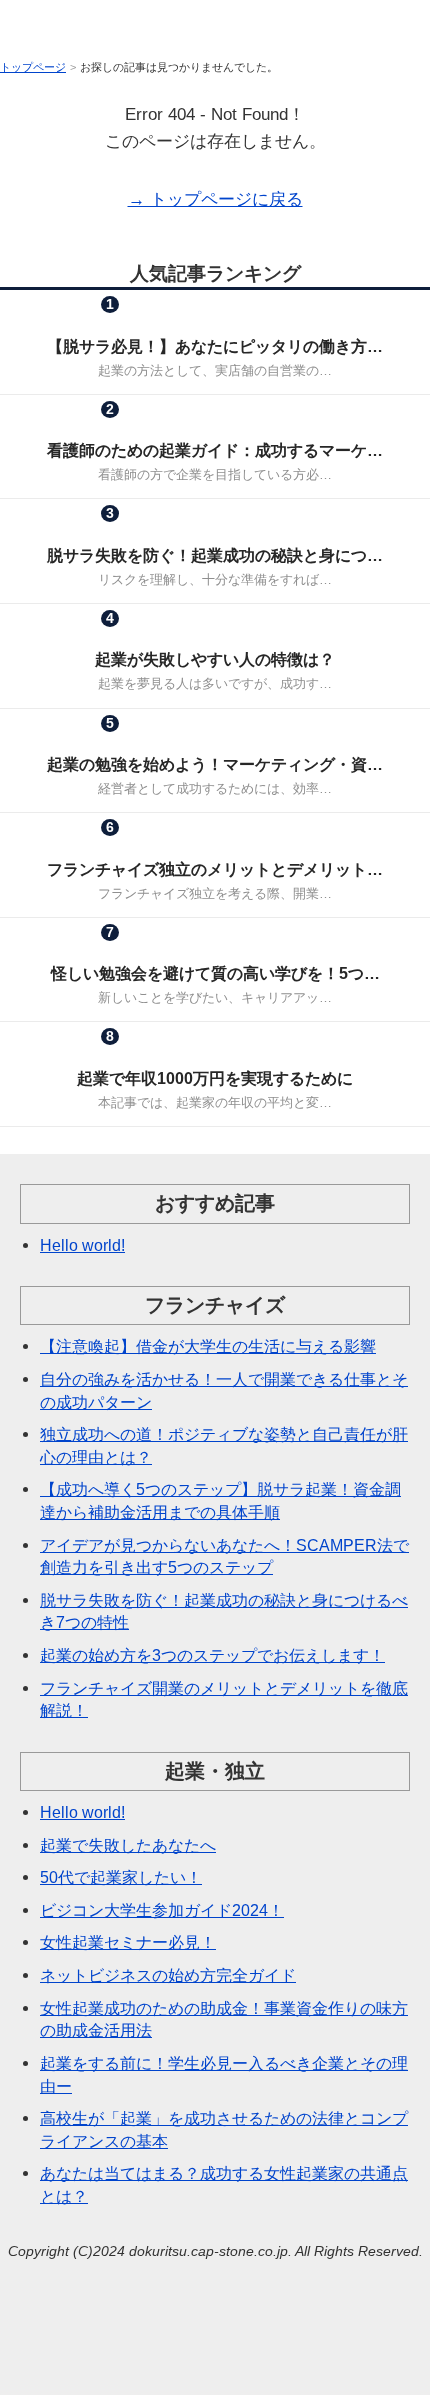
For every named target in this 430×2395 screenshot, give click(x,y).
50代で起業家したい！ (121, 1877)
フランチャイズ (165, 321)
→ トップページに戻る (215, 199)
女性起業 (166, 426)
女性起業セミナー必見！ (128, 1942)
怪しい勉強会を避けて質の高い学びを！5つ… (215, 973)
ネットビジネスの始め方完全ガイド (168, 1975)
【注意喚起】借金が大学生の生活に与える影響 (208, 1346)
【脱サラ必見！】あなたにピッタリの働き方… (215, 346)
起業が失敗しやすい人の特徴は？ (215, 659)
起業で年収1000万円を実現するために (215, 1078)
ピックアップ (166, 531)
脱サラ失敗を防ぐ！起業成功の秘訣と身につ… (215, 555)
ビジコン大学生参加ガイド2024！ (162, 1910)
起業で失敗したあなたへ (128, 1845)
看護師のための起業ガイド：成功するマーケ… (215, 450)
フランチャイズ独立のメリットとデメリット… (215, 869)
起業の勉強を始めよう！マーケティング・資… (215, 764)
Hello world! (82, 1245)
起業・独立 (289, 321)
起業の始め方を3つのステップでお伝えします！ (212, 1655)
